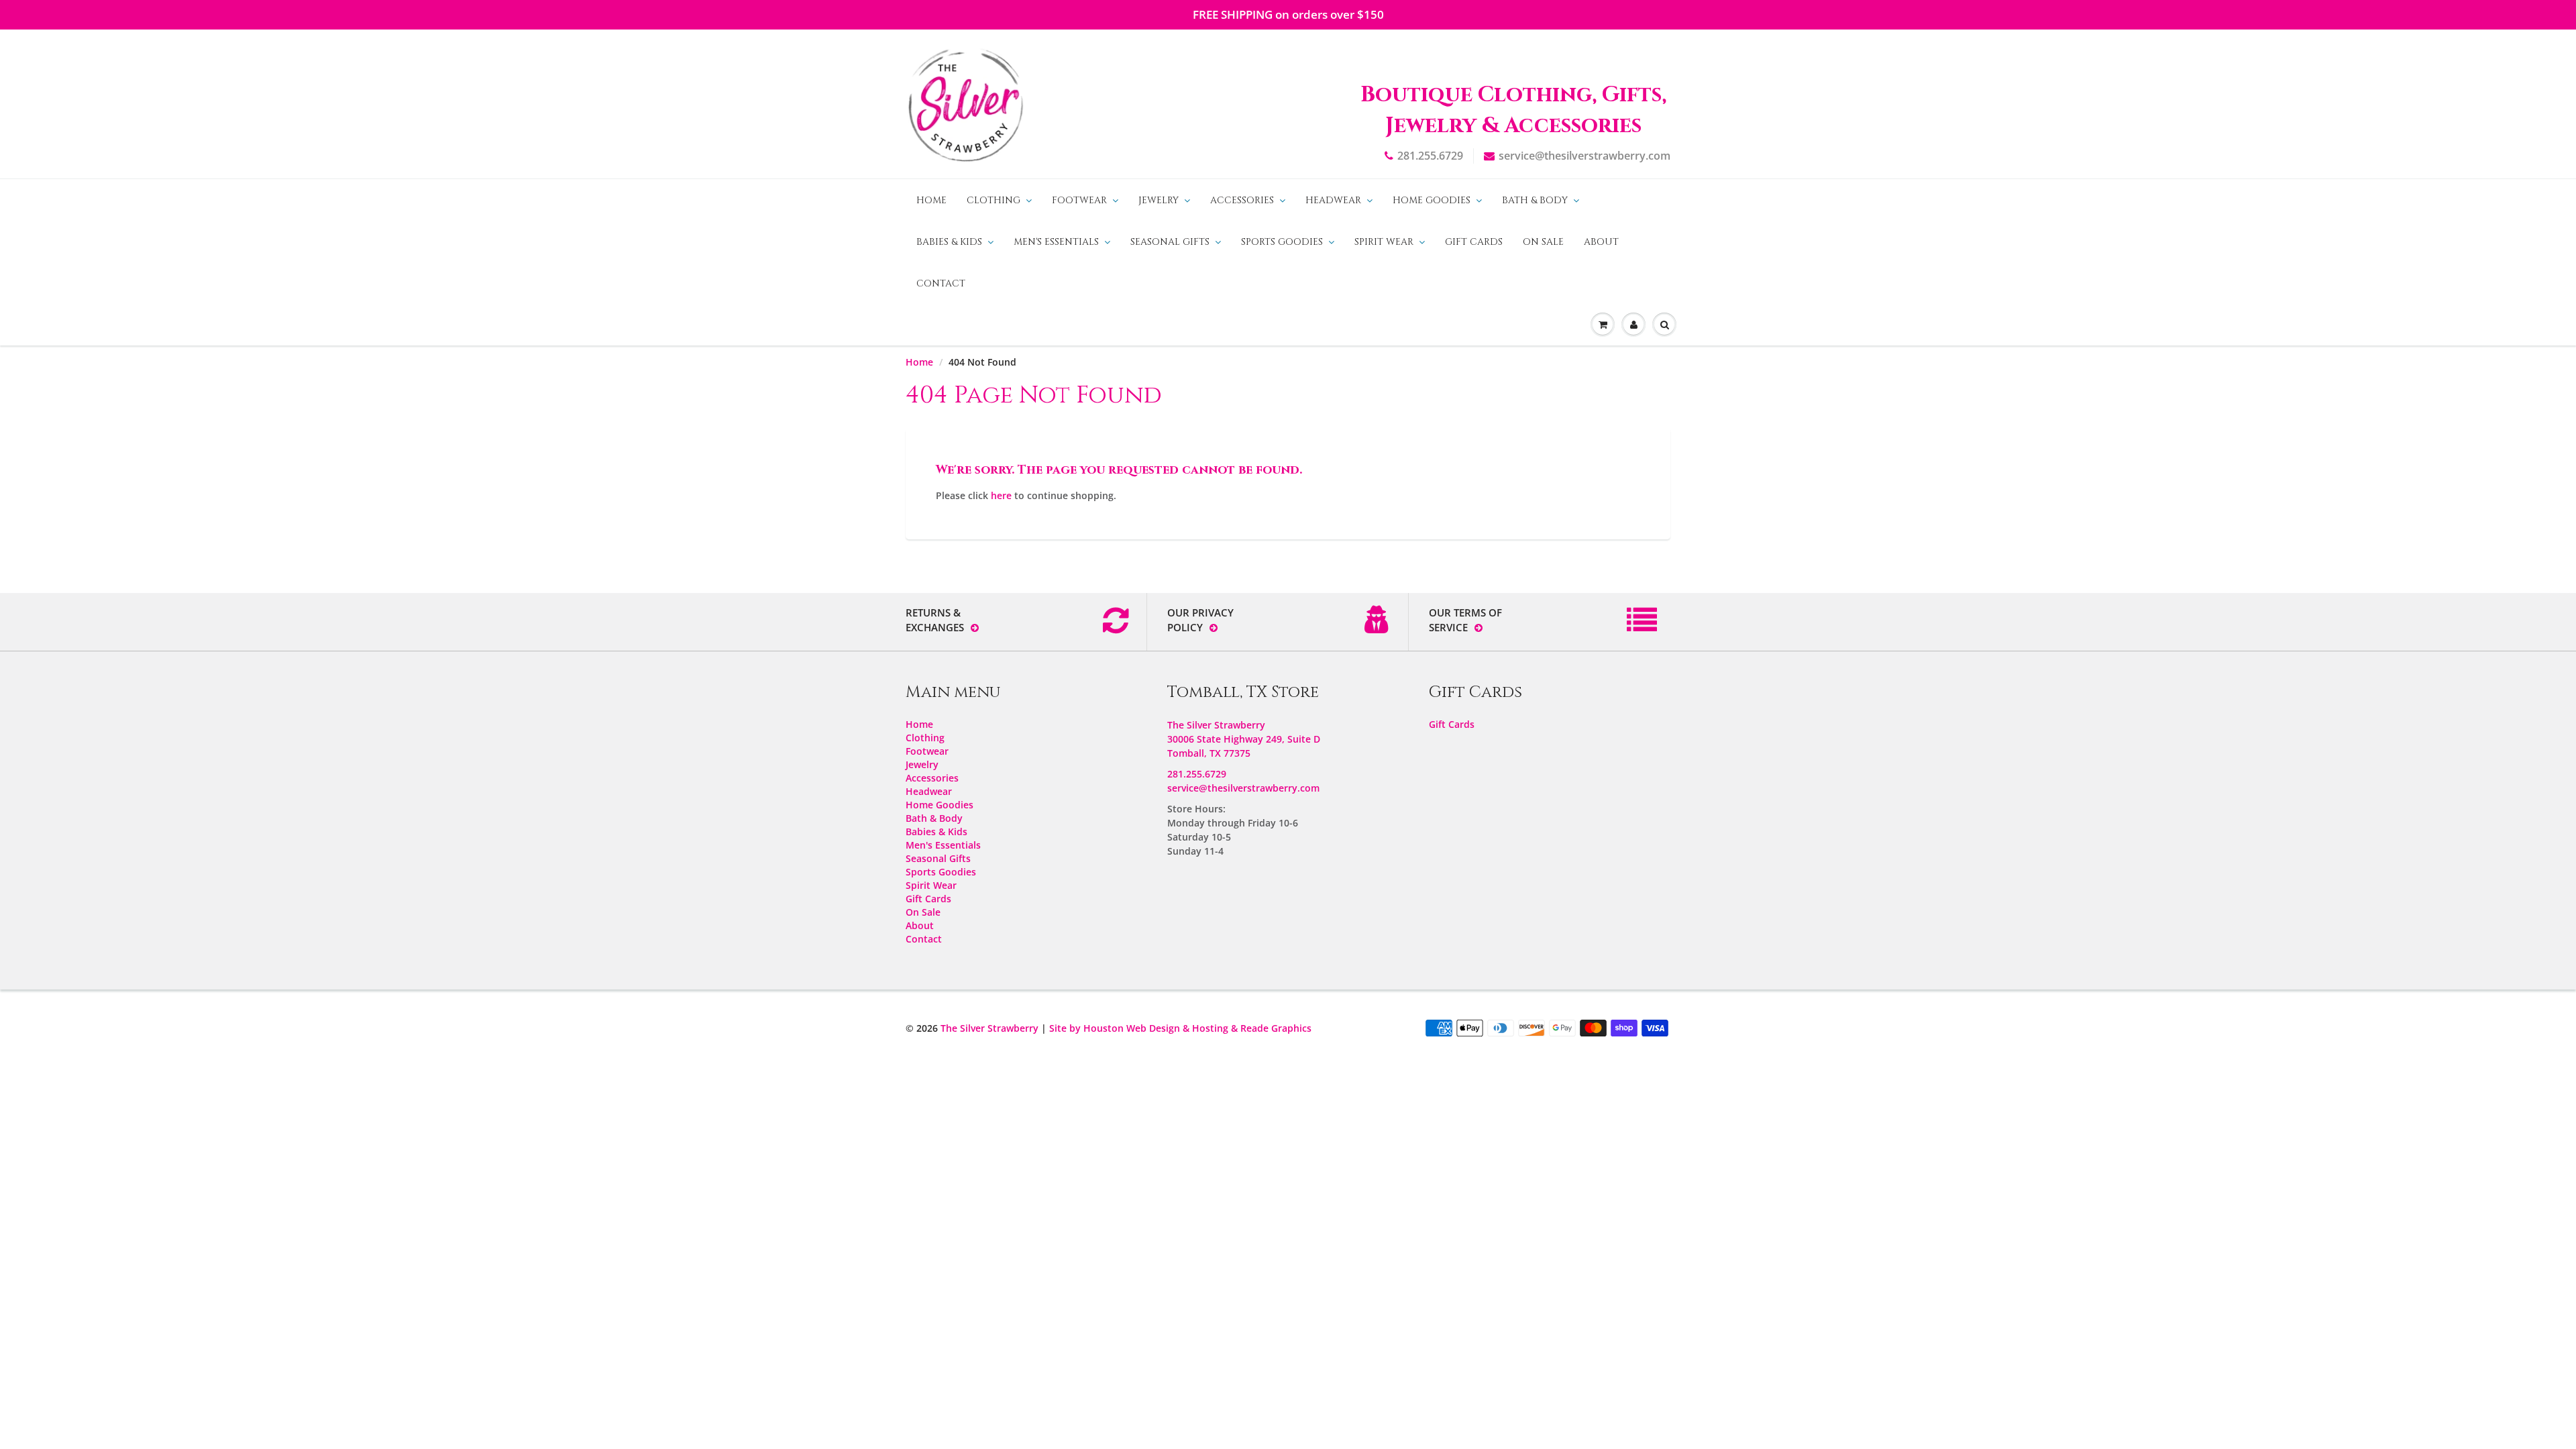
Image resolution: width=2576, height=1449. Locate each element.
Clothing (994, 200)
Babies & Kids (949, 242)
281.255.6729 (1430, 156)
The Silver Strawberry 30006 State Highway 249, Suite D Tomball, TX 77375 (1244, 739)
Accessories (1242, 200)
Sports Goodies (1282, 242)
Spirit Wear (1384, 242)
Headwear (1333, 200)
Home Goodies (1432, 200)
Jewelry (1159, 200)
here (1001, 495)
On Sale (1543, 242)
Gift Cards (1474, 242)
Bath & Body (1535, 200)
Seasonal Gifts (1170, 242)
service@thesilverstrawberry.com (1585, 156)
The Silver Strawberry (989, 1028)
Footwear (1079, 200)
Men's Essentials (1056, 242)
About (1601, 242)
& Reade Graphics (1271, 1028)
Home (931, 200)
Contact (941, 283)
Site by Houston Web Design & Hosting (1139, 1028)
